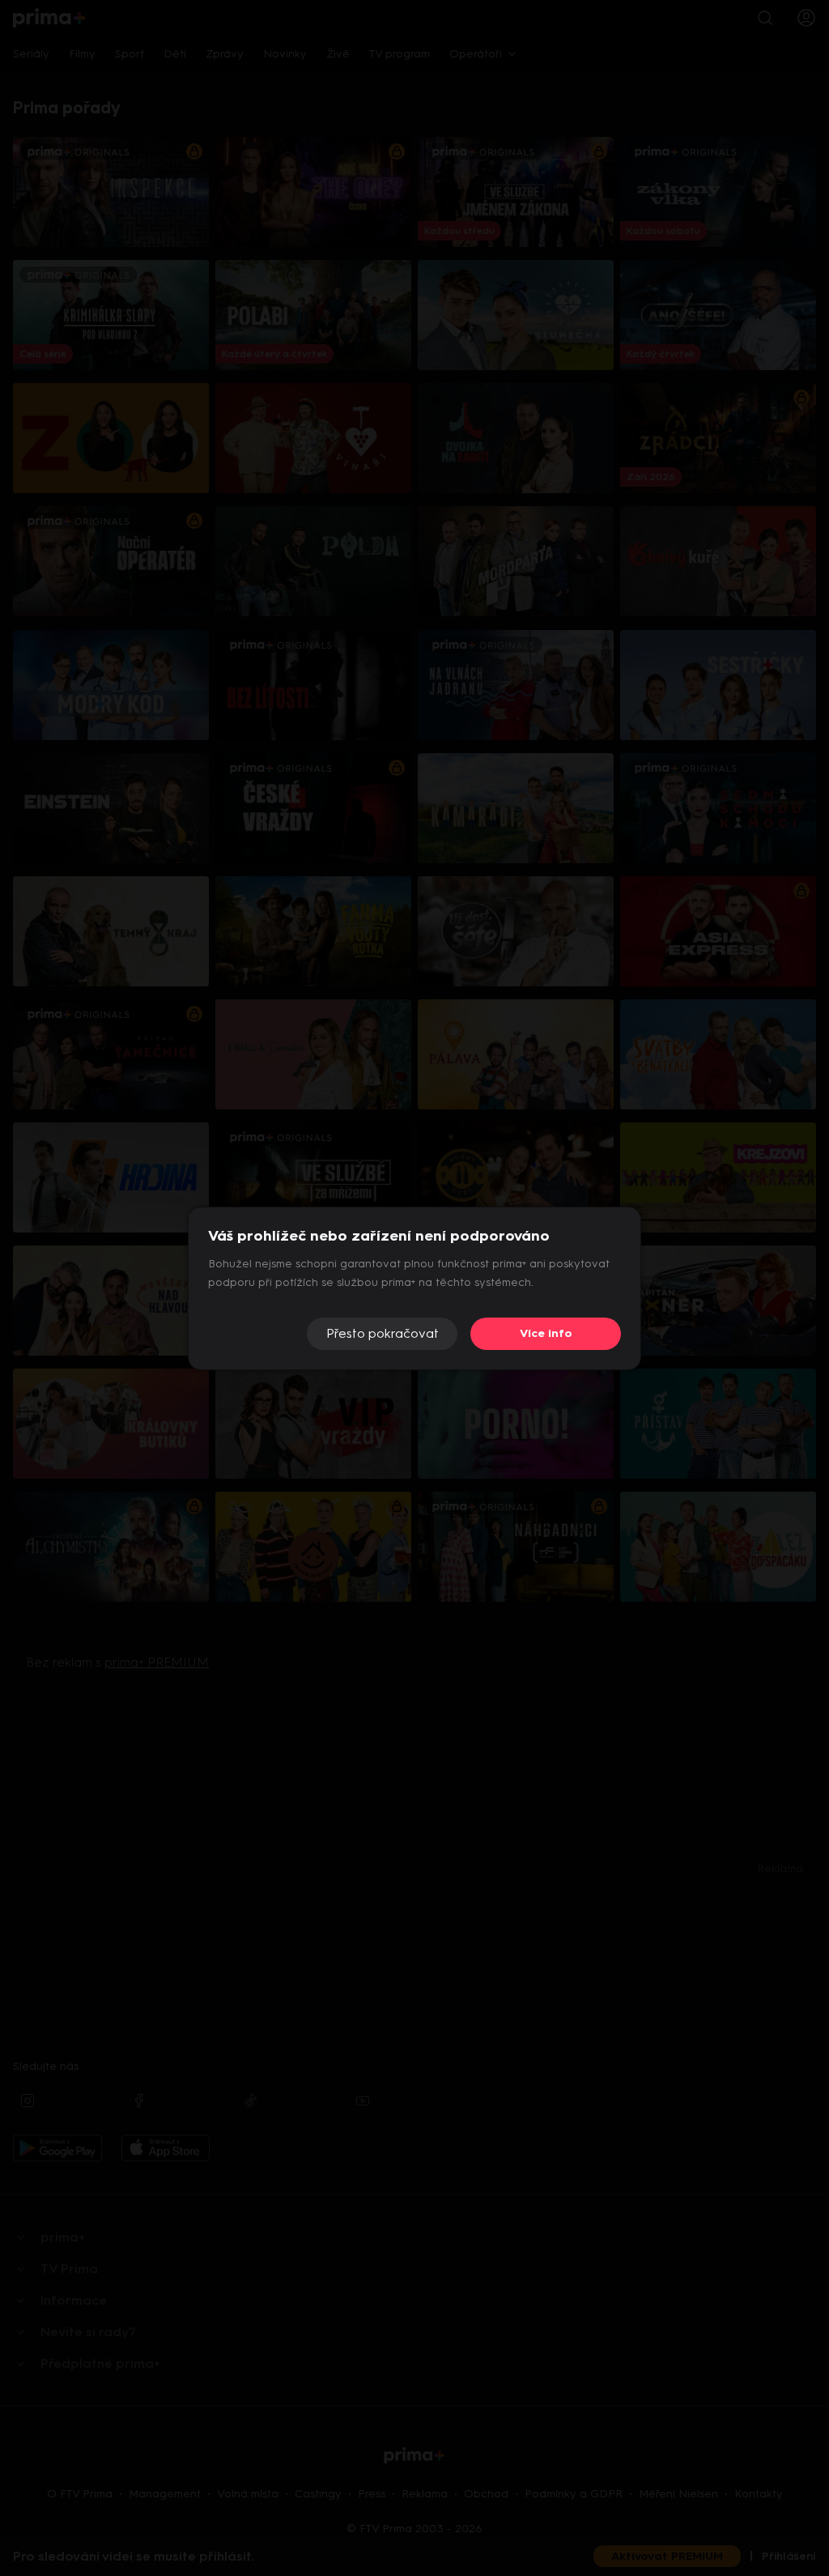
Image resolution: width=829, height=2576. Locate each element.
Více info (546, 1333)
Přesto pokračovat (383, 1333)
